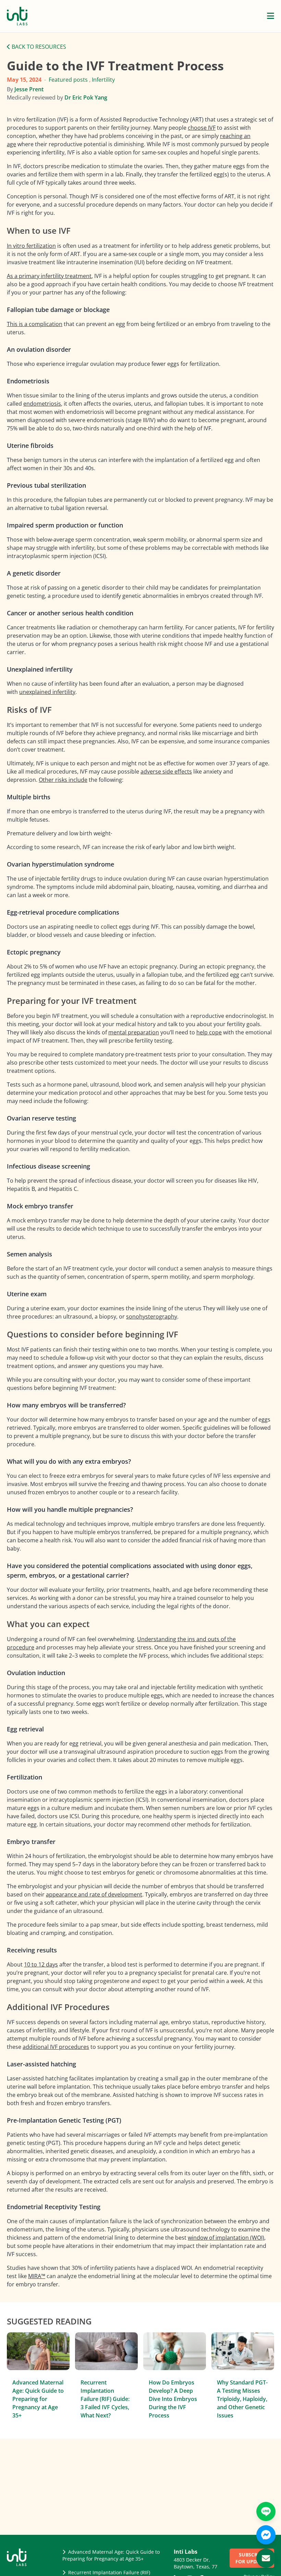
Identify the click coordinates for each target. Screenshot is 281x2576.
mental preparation (134, 1032)
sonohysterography (152, 1316)
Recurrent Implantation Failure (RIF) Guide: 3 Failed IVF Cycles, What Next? (105, 2399)
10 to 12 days (41, 1964)
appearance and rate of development (94, 1894)
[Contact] (266, 2558)
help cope (209, 1032)
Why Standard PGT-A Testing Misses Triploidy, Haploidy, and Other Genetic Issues (242, 2399)
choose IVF (202, 128)
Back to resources (38, 47)
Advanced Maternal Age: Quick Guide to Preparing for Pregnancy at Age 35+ (38, 2399)
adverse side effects (166, 771)
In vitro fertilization (31, 246)
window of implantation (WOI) (226, 2238)
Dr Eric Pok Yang (86, 97)
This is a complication (35, 324)
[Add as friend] (266, 2511)
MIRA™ (37, 2276)
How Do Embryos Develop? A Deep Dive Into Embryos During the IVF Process (173, 2399)
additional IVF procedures (56, 2047)
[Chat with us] (266, 2535)
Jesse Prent (29, 89)
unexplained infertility (47, 692)
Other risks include (63, 780)
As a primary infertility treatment (49, 276)
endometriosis (42, 404)
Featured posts (68, 80)
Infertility (103, 80)
